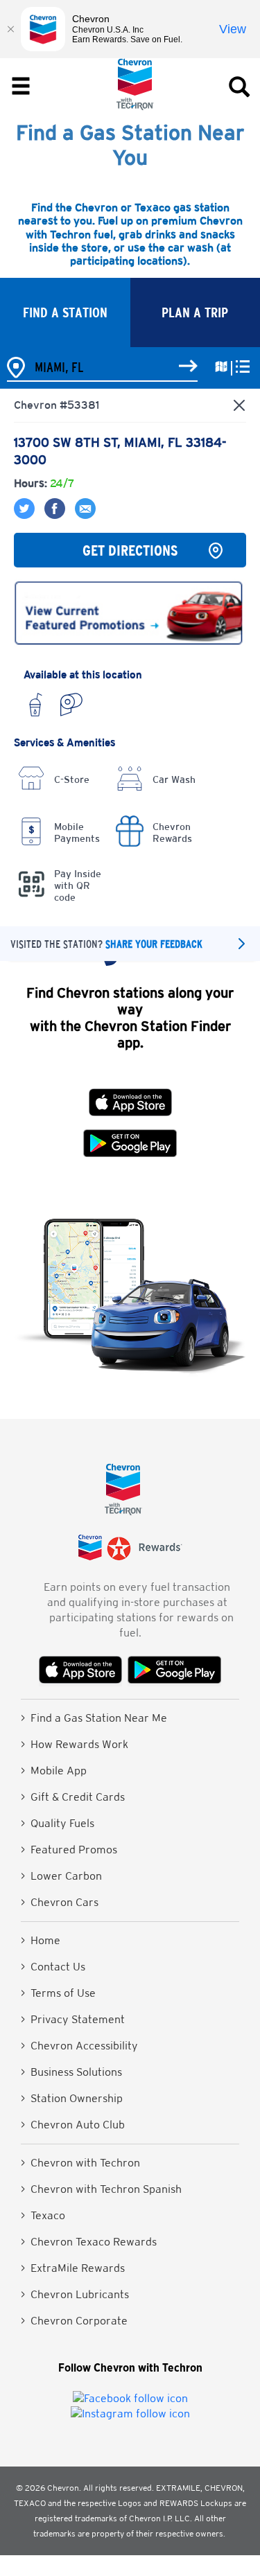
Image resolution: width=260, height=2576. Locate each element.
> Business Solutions (71, 2072)
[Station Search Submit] (188, 367)
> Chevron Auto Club (73, 2125)
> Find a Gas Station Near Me (94, 1718)
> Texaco (43, 2215)
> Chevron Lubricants (75, 2294)
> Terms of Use (58, 1993)
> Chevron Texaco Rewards (89, 2242)
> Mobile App (54, 1771)
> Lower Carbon (61, 1876)
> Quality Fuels (58, 1823)
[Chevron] (135, 106)
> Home (41, 1940)
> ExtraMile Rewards (73, 2268)
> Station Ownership (72, 2098)
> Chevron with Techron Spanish (101, 2189)
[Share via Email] (82, 515)
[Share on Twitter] (26, 515)
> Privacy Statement (73, 2019)
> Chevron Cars (60, 1902)
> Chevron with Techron (80, 2163)
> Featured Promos (69, 1850)
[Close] (10, 29)
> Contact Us (53, 1967)
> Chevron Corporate (74, 2321)
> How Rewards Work (75, 1744)
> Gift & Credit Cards (73, 1797)
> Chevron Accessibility (79, 2046)
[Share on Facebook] (53, 515)
